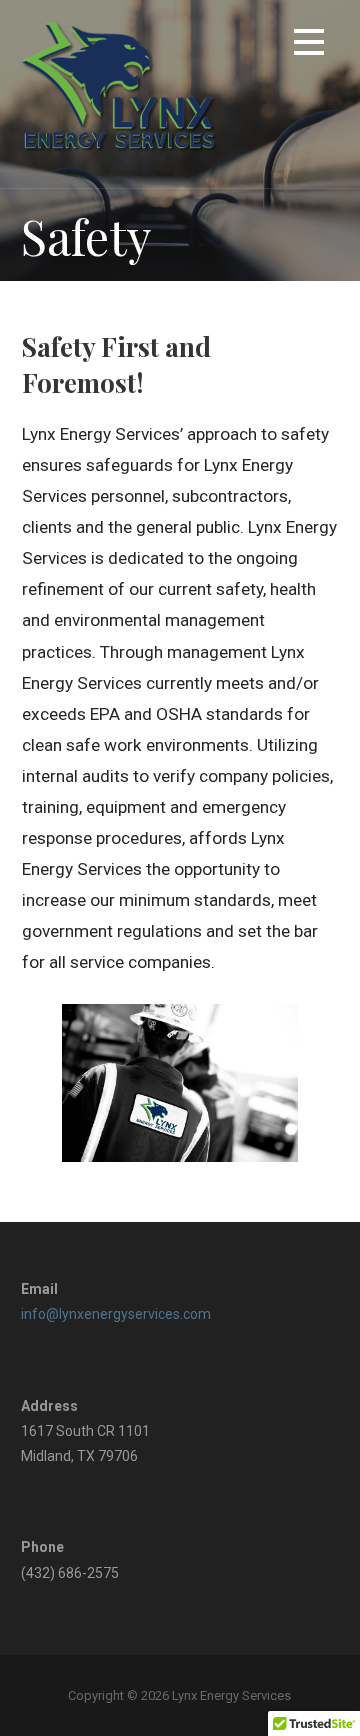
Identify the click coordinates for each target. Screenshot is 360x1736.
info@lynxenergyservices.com (116, 1314)
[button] (309, 45)
